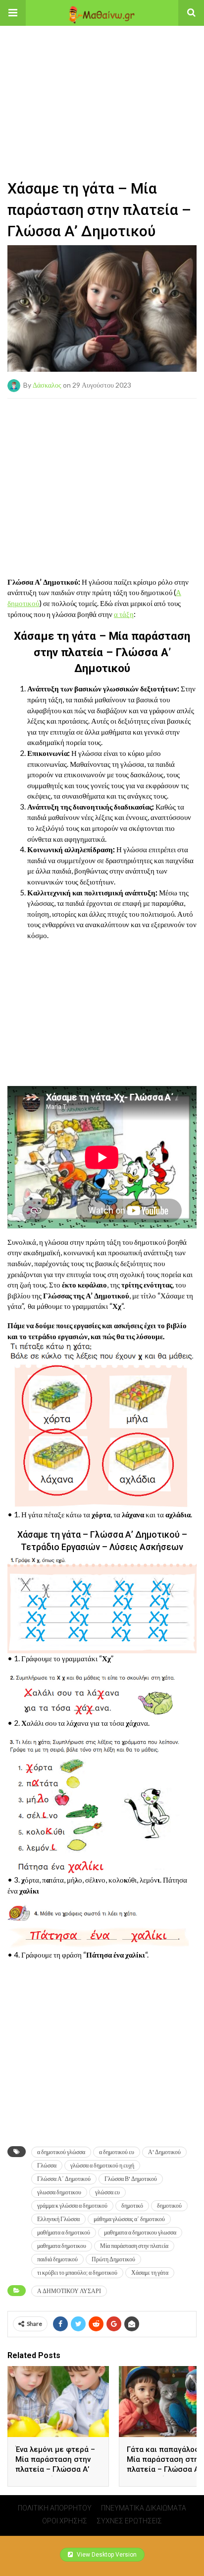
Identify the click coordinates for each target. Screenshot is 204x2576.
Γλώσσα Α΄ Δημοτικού (64, 2179)
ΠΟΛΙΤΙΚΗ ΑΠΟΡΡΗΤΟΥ (55, 2508)
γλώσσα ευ (107, 2192)
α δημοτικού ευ (117, 2152)
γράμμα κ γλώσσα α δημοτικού (72, 2205)
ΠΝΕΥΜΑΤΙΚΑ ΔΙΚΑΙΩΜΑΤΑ (144, 2508)
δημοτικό (132, 2205)
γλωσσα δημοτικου (59, 2192)
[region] (102, 88)
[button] (13, 13)
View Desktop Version (106, 2555)
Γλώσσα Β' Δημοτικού (131, 2179)
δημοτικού (169, 2205)
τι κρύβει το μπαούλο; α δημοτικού (77, 2272)
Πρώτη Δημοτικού (113, 2259)
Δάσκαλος (47, 384)
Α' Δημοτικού (164, 2152)
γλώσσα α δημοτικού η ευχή (102, 2165)
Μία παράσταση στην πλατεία (134, 2246)
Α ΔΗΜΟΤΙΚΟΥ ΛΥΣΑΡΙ (69, 2291)
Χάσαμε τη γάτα (150, 2272)
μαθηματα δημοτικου (62, 2246)
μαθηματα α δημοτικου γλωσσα (140, 2232)
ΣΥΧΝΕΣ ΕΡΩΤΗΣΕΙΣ (129, 2521)
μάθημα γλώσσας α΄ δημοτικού (129, 2219)
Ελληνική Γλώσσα (58, 2219)
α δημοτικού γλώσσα (61, 2152)
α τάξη (124, 614)
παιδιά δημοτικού (57, 2259)
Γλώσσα (47, 2165)
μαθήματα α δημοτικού (64, 2232)
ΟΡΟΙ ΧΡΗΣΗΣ (65, 2521)
